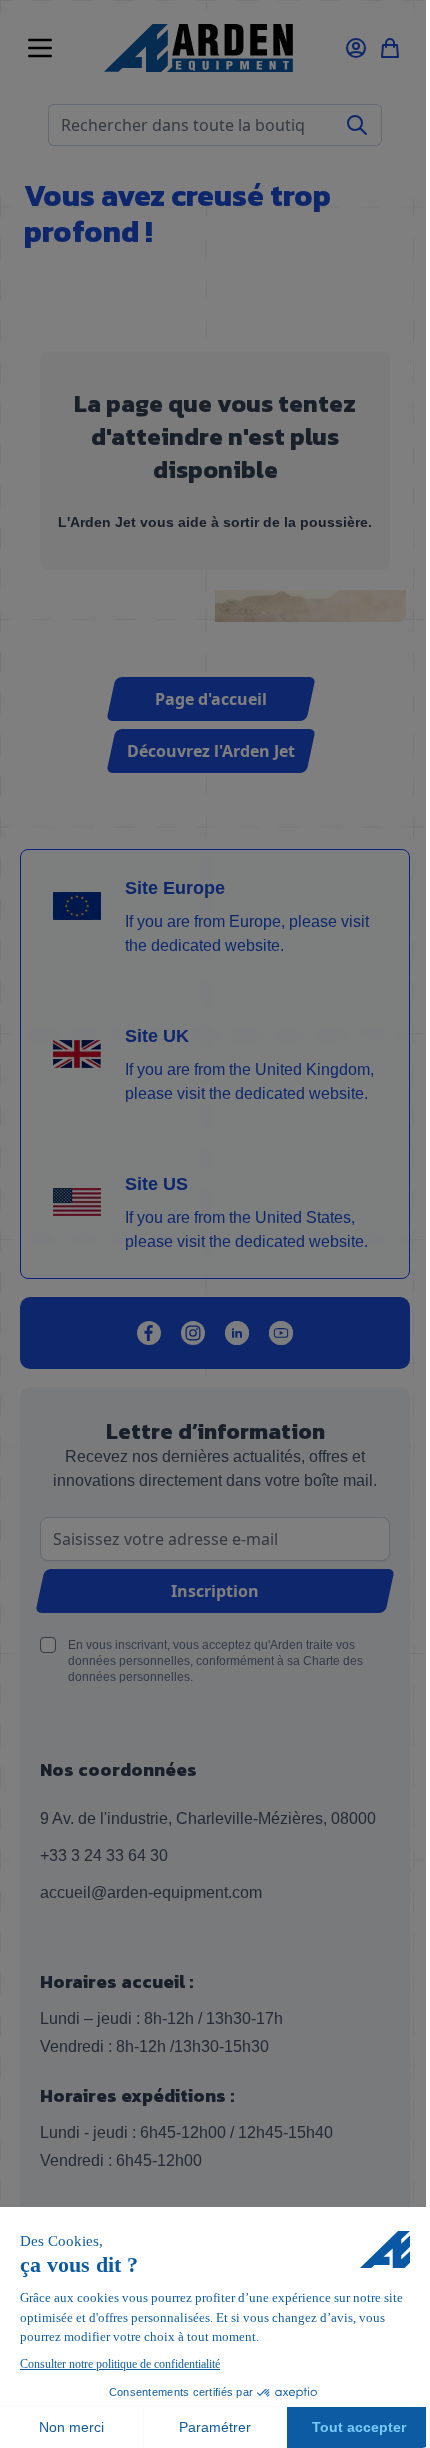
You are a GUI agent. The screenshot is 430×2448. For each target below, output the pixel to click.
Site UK (157, 1036)
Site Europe (175, 888)
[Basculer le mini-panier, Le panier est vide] (390, 48)
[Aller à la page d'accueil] (198, 48)
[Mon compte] (356, 48)
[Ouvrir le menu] (40, 48)
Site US (156, 1184)
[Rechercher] (357, 125)
